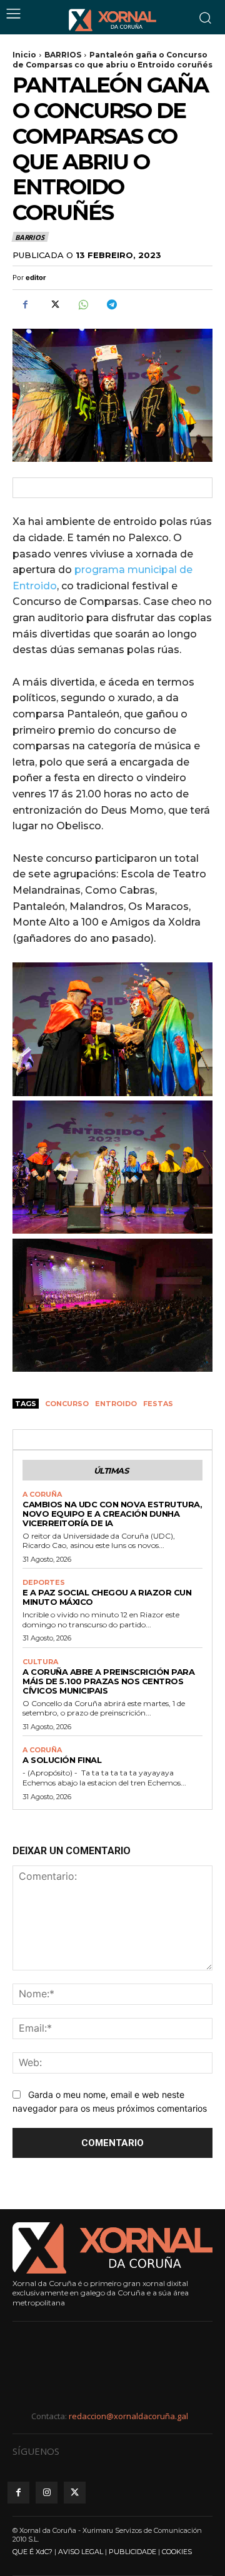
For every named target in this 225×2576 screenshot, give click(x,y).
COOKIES (177, 2552)
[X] (54, 304)
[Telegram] (111, 304)
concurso (67, 1404)
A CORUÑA (42, 1495)
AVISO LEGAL (81, 2552)
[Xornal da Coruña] (112, 20)
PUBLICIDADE (132, 2552)
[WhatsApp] (82, 304)
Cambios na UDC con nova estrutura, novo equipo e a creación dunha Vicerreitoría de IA (112, 1514)
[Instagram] (47, 2493)
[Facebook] (25, 304)
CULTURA (40, 1662)
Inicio (24, 55)
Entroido (116, 1404)
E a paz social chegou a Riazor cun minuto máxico (107, 1597)
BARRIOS (63, 55)
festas (158, 1404)
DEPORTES (44, 1583)
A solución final (62, 1760)
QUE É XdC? (32, 2552)
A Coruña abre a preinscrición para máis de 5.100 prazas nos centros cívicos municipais (108, 1681)
